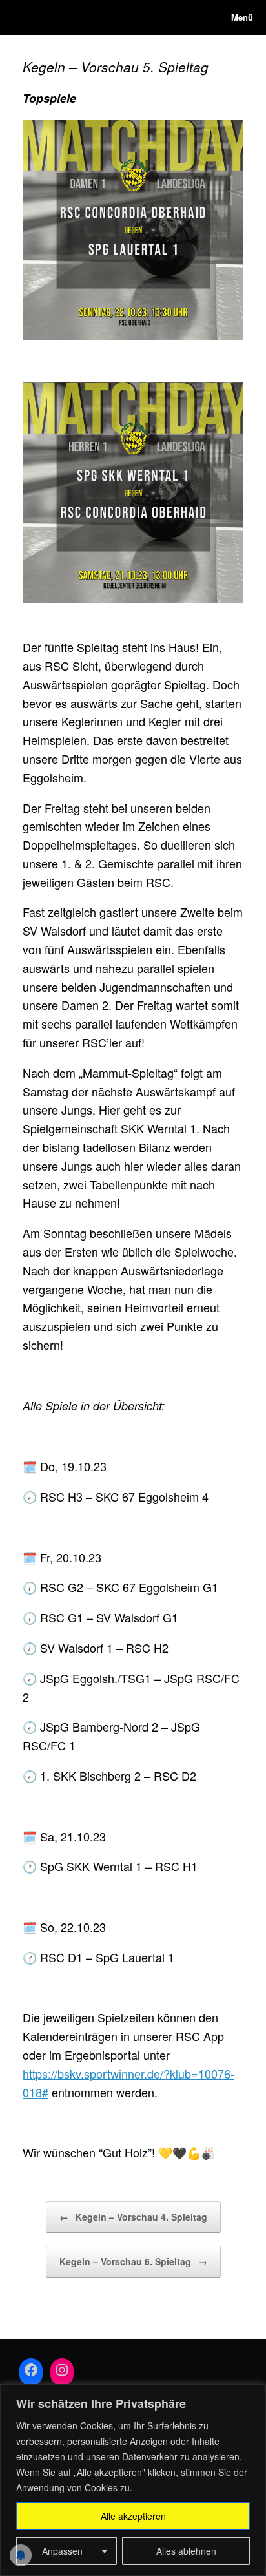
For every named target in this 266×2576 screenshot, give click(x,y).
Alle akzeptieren (133, 2516)
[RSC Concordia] (23, 17)
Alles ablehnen (186, 2551)
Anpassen (62, 2551)
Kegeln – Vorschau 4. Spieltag (133, 2217)
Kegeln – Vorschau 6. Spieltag (133, 2261)
